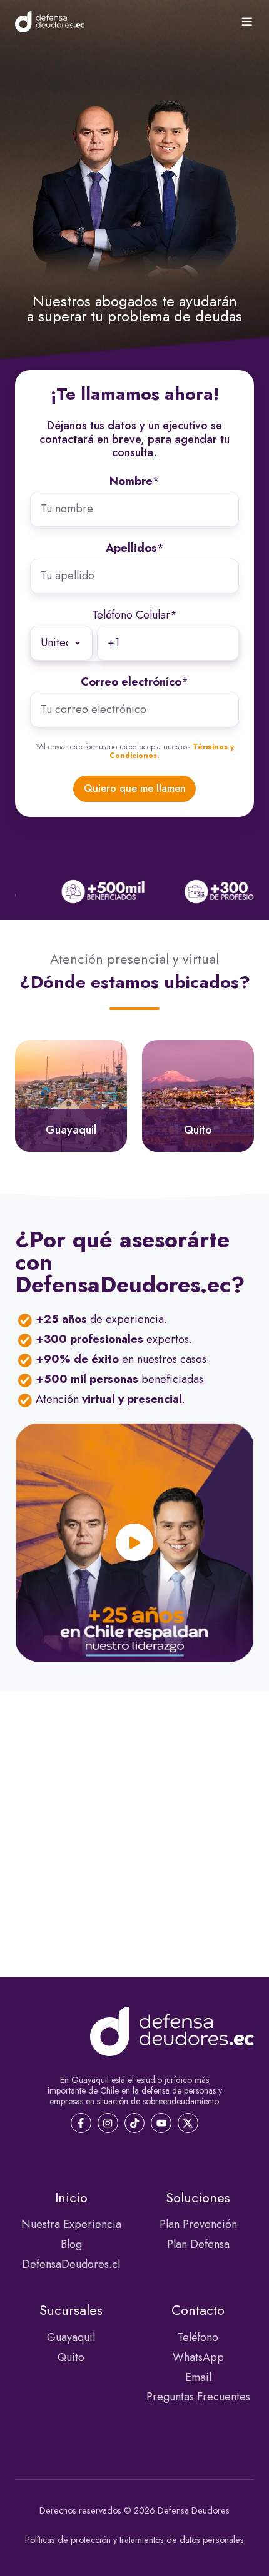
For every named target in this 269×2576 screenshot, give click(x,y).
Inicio (71, 2198)
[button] (247, 22)
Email (198, 2377)
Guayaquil (71, 2337)
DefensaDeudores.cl (71, 2264)
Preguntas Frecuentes (198, 2397)
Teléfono (198, 2337)
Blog (71, 2244)
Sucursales (71, 2310)
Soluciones (198, 2198)
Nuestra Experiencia (71, 2224)
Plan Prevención (198, 2224)
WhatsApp (198, 2357)
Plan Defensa (198, 2244)
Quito (71, 2357)
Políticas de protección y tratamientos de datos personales (134, 2540)
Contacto (198, 2310)
